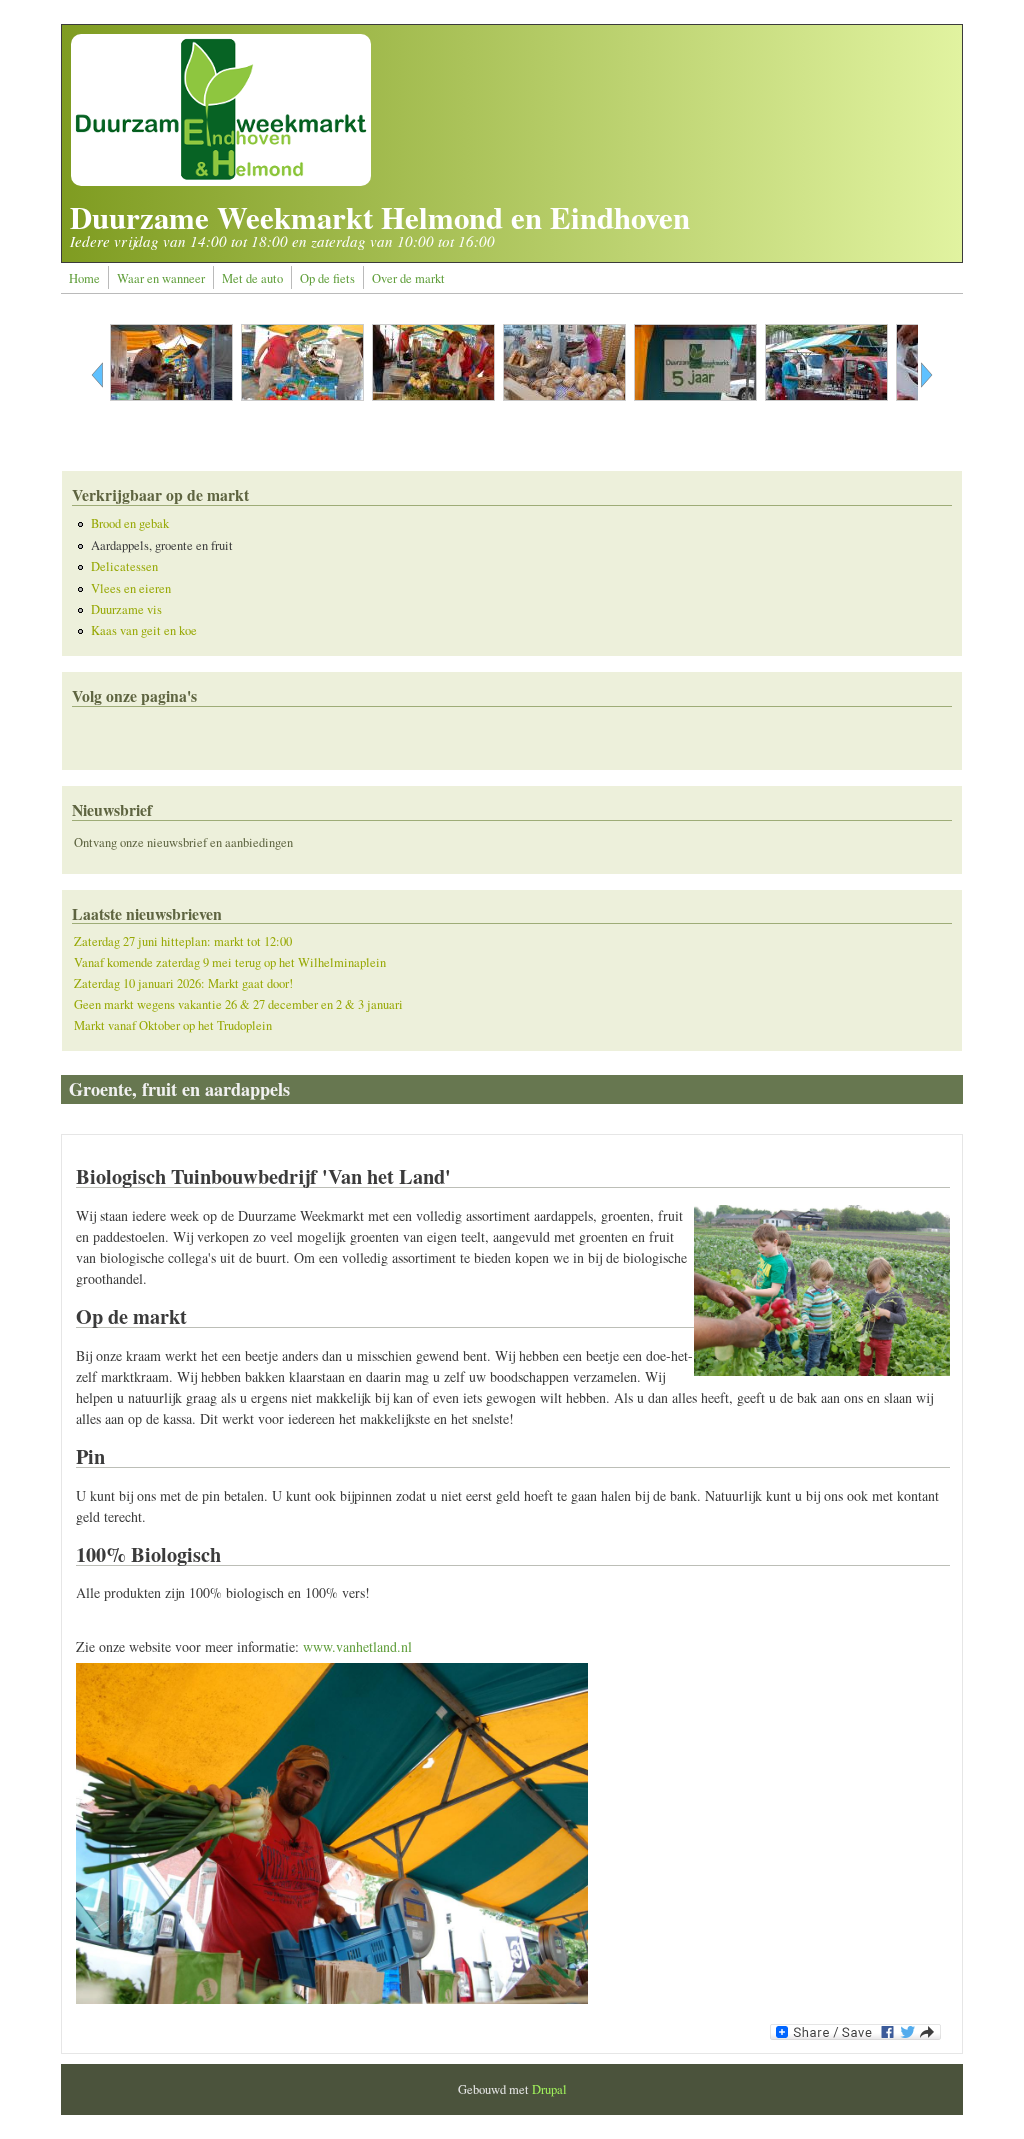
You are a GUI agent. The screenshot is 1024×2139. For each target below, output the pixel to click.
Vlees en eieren (131, 588)
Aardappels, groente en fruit (162, 545)
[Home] (221, 180)
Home (84, 278)
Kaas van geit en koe (144, 630)
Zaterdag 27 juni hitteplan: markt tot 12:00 (183, 941)
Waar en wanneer (161, 278)
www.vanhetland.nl (357, 1646)
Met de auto (252, 278)
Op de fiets (327, 278)
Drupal (549, 2089)
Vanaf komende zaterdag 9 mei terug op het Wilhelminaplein (230, 962)
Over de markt (408, 278)
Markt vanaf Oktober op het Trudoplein (173, 1025)
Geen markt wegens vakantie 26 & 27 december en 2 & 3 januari (238, 1004)
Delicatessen (124, 566)
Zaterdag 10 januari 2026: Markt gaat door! (183, 983)
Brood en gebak (130, 523)
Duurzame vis (126, 609)
